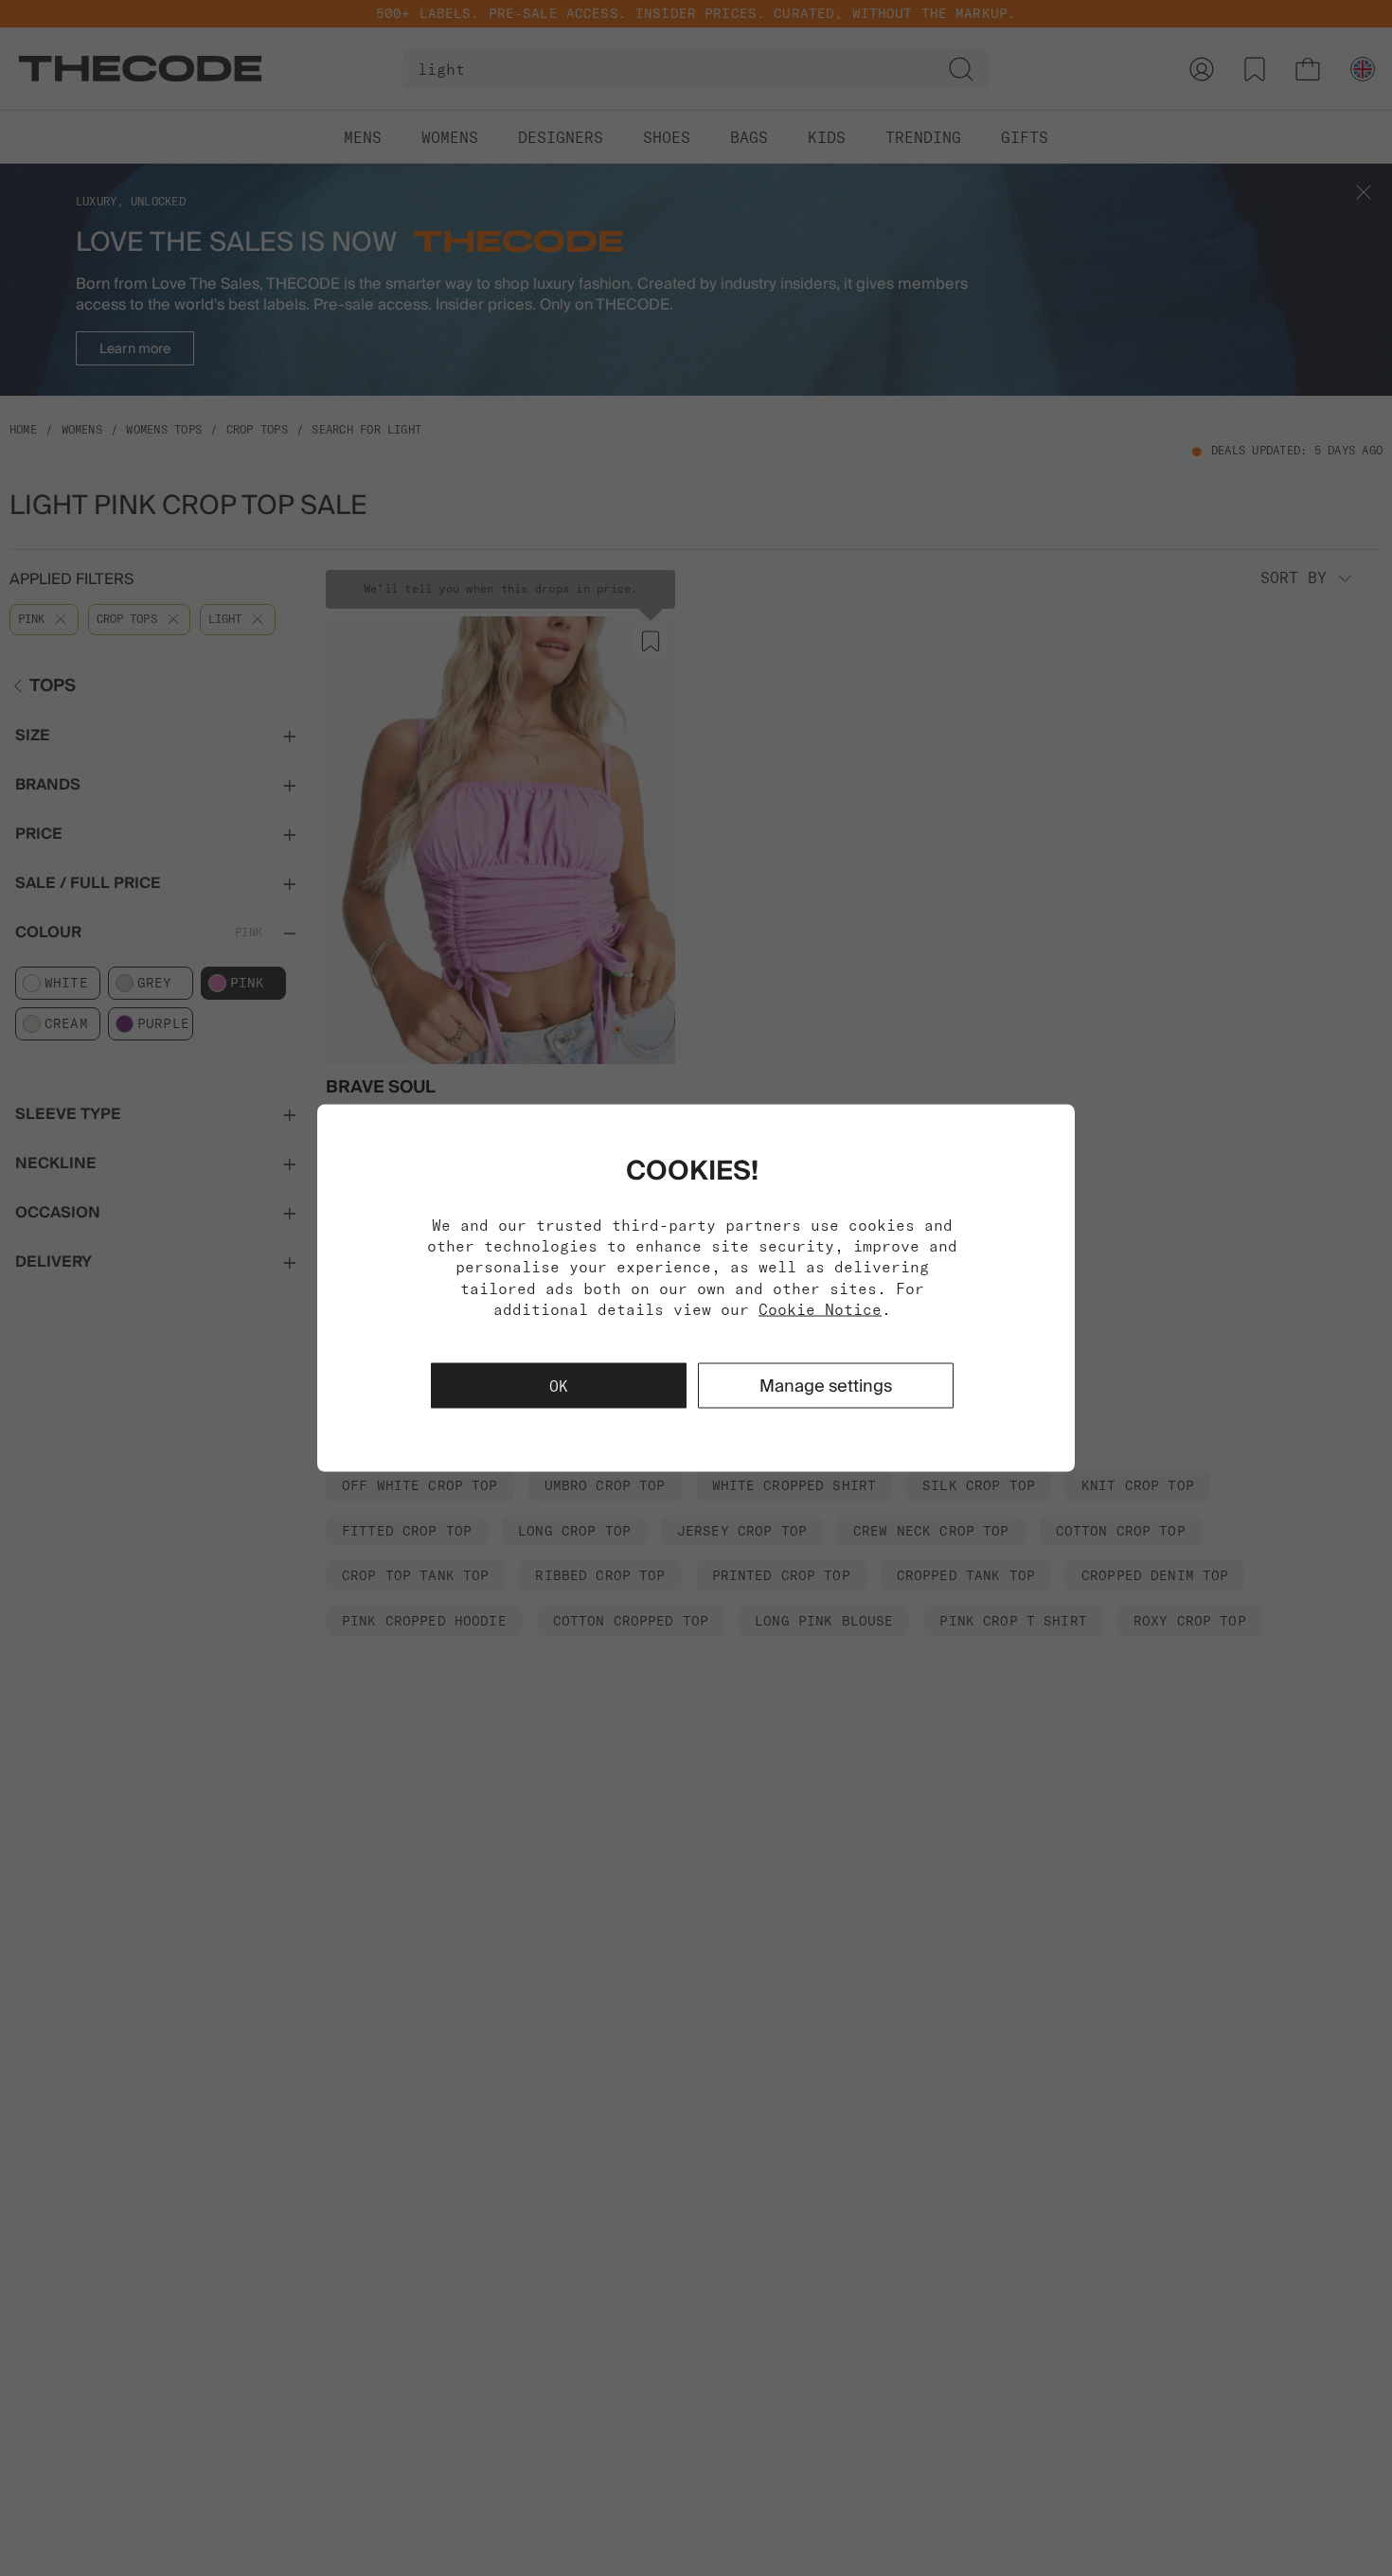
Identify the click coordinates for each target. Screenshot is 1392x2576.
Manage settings (826, 1386)
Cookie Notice (820, 1309)
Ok (559, 1386)
